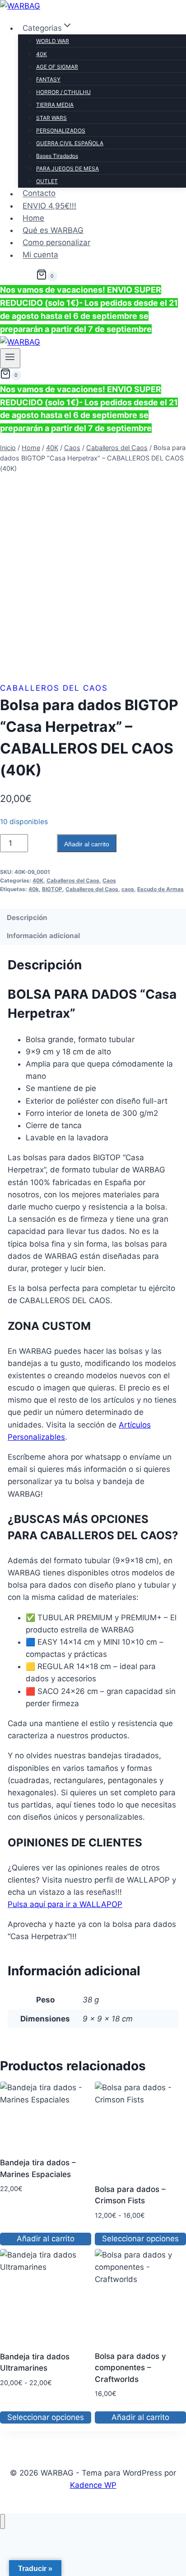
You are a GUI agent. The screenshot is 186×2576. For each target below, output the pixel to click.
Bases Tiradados (57, 156)
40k (34, 889)
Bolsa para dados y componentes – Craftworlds (130, 2368)
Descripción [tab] (27, 918)
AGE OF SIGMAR (57, 67)
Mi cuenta (40, 255)
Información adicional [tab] (43, 936)
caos (128, 889)
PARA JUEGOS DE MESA (67, 168)
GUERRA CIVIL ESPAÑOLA (70, 143)
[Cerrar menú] (2, 2521)
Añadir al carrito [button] (46, 2239)
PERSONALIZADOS (61, 130)
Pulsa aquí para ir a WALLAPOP (65, 1904)
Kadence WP (93, 2485)
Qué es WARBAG (53, 230)
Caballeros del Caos (54, 688)
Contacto (39, 194)
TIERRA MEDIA (55, 105)
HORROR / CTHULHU (63, 92)
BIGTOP (52, 889)
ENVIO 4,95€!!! (49, 206)
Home (33, 218)
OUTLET (47, 181)
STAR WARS (51, 118)
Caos (109, 880)
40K (42, 54)
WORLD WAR (53, 41)
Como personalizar (56, 242)
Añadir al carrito (87, 844)
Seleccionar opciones (140, 2239)
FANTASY (48, 79)
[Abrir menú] (10, 358)
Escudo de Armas (160, 889)
